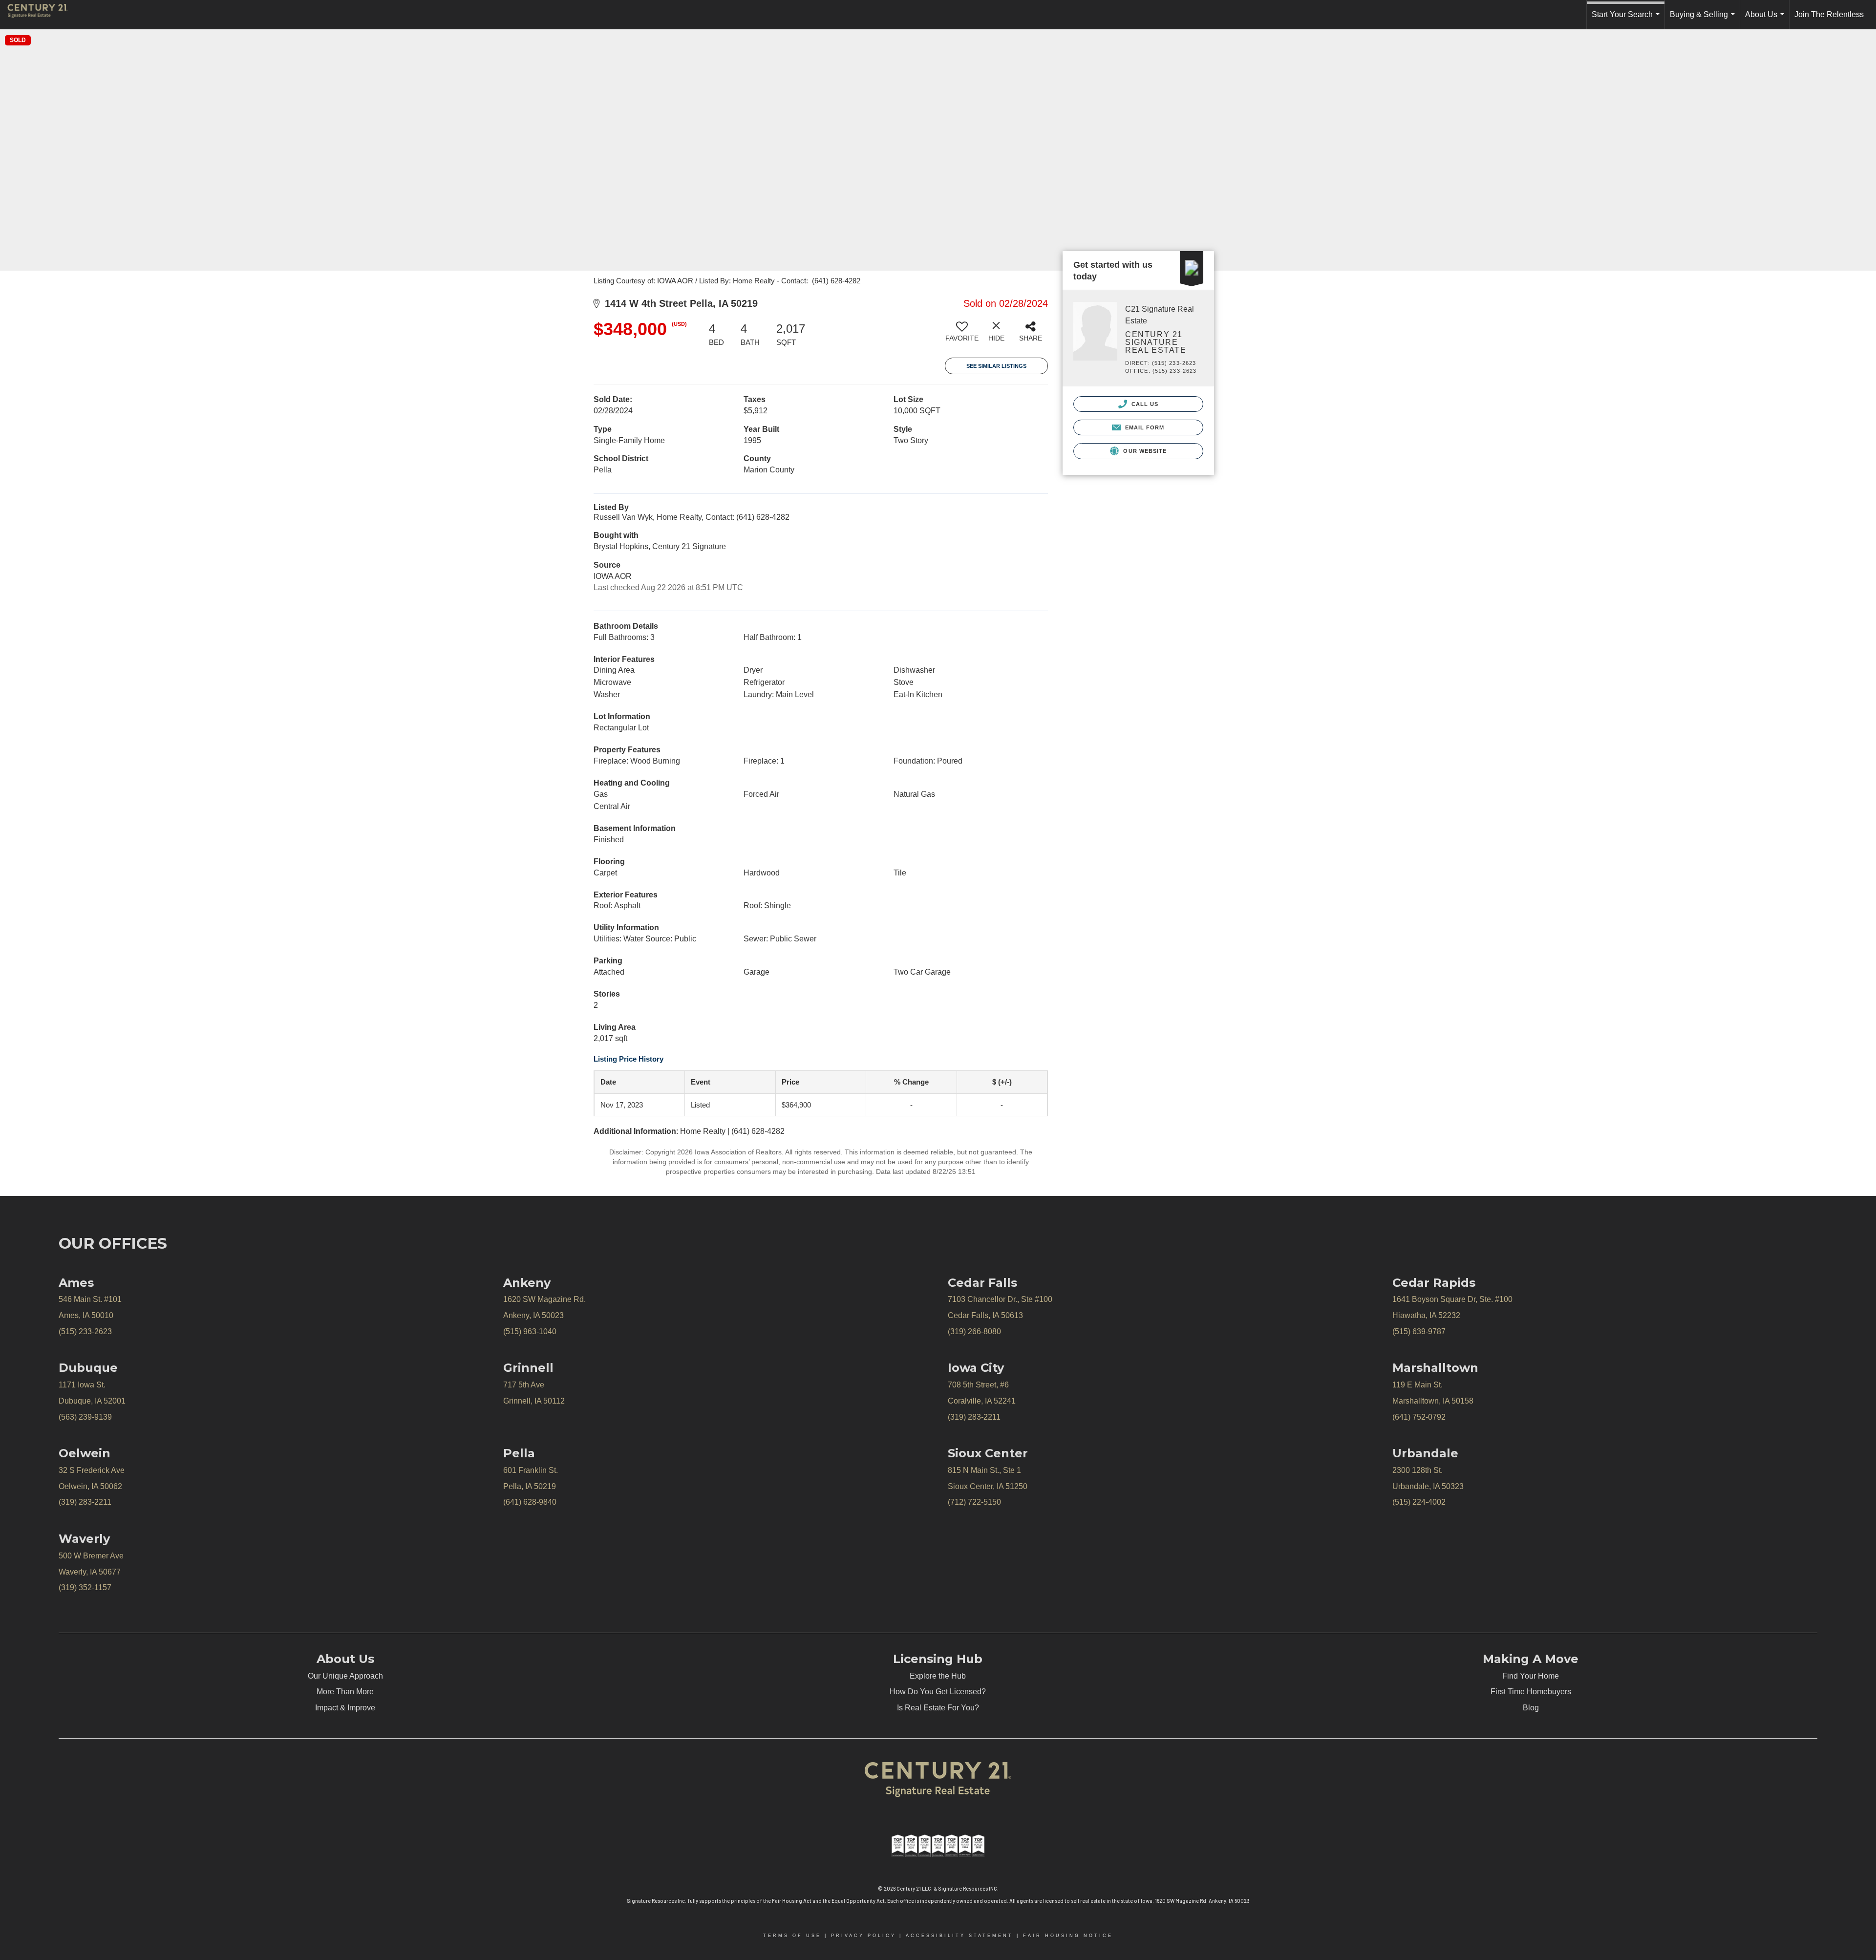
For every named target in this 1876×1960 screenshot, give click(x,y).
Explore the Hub (938, 1676)
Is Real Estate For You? (938, 1708)
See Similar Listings (996, 366)
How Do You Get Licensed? (938, 1692)
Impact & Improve (345, 1708)
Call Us (1144, 404)
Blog (1531, 1708)
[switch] (962, 335)
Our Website (1144, 451)
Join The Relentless (1829, 14)
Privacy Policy (863, 1936)
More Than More (345, 1692)
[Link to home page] (43, 15)
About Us (1767, 20)
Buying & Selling (1704, 20)
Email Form (1143, 427)
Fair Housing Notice (1068, 1936)
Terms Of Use (792, 1936)
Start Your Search (1628, 20)
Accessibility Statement (959, 1936)
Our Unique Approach (345, 1676)
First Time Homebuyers (1531, 1692)
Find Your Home (1531, 1676)
